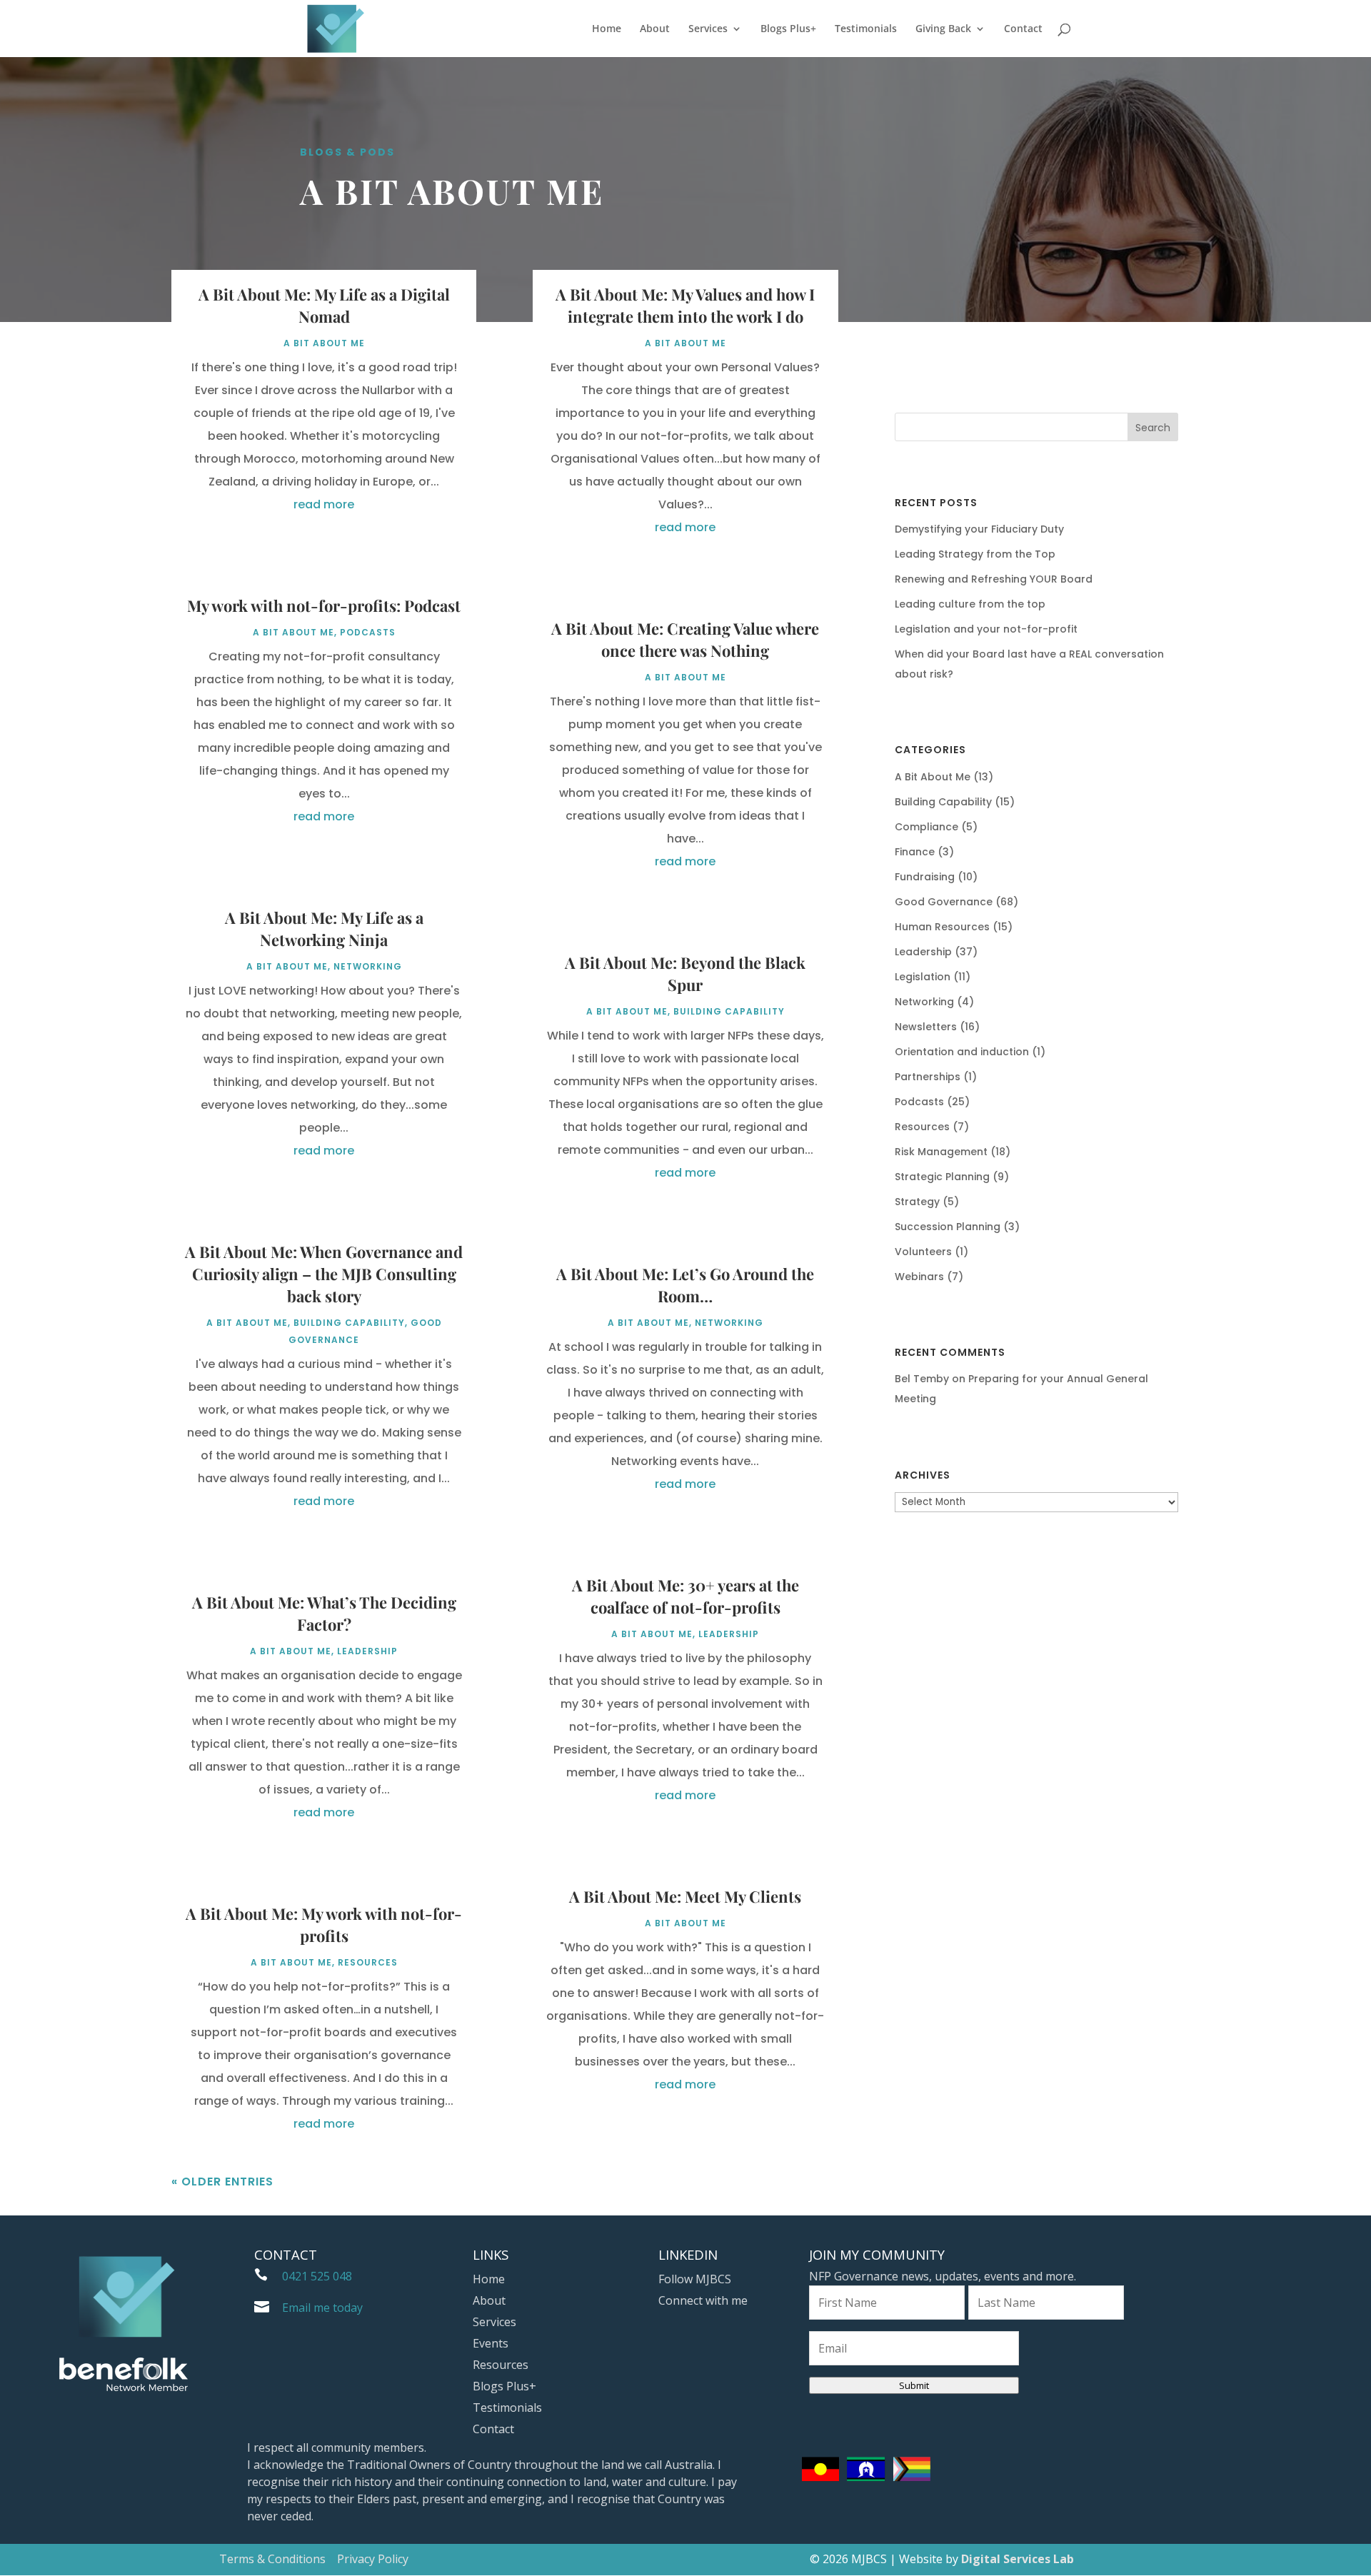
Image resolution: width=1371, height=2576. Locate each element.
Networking (368, 966)
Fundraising (925, 877)
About (655, 29)
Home (607, 29)
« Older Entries (222, 2182)
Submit (914, 2385)
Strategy (917, 1202)
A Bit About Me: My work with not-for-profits (324, 1925)
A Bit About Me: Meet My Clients (685, 1896)
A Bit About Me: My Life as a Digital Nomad (324, 305)
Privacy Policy (373, 2559)
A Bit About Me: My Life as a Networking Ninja (324, 929)
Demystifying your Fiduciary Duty (979, 529)
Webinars (919, 1277)
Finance (915, 852)
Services (708, 29)
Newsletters (926, 1027)
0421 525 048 (317, 2276)
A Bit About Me (324, 343)
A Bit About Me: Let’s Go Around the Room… (685, 1285)
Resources (368, 1962)
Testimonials (866, 29)
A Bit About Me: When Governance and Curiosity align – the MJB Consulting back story (324, 1274)
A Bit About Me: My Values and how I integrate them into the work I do (685, 305)
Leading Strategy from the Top (975, 554)
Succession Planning (948, 1227)
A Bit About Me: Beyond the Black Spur (685, 973)
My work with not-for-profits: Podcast (324, 605)
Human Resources (942, 927)
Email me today (322, 2308)
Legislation (923, 977)
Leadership (367, 1651)
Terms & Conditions (272, 2559)
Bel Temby (922, 1379)
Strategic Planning (942, 1177)
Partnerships (928, 1077)
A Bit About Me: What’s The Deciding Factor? (324, 1613)
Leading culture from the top (970, 604)
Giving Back (943, 29)
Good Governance (944, 902)
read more (324, 504)
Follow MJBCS (695, 2280)
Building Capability (349, 1323)
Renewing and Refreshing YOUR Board (994, 579)
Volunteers (923, 1252)
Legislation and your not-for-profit (986, 629)
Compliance (926, 827)
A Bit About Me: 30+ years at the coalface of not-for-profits (685, 1596)
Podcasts (368, 632)
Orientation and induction (962, 1052)
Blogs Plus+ (788, 29)
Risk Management (941, 1152)
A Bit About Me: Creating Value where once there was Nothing (685, 639)
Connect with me (703, 2302)
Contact (1023, 29)
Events (491, 2345)
